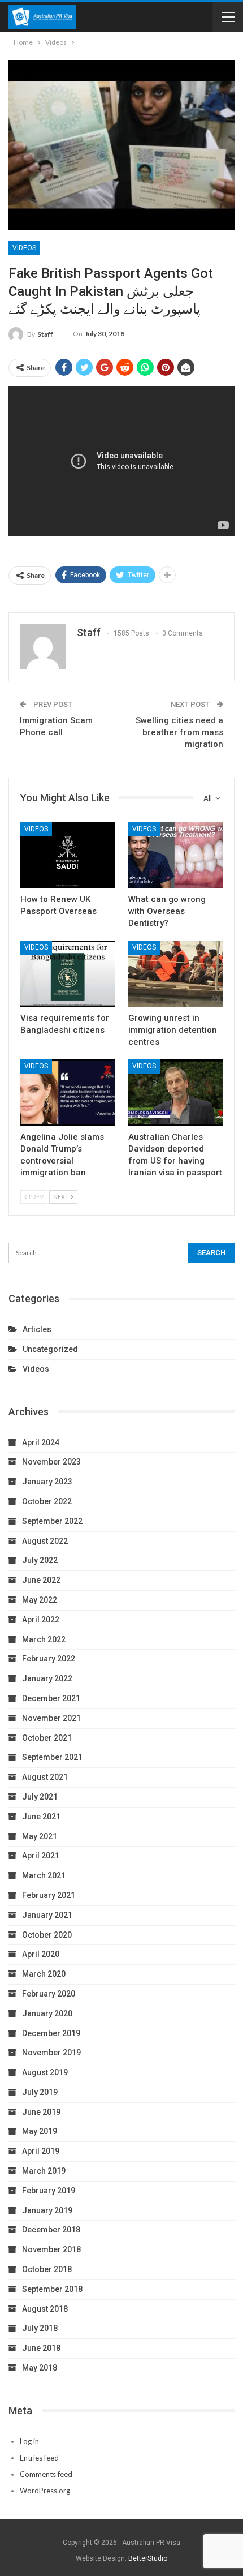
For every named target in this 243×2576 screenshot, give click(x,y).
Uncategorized (50, 1349)
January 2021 (47, 1915)
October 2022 (47, 1501)
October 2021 (47, 1738)
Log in (29, 2441)
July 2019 (40, 2092)
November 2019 (51, 2053)
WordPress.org (45, 2491)
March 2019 (44, 2171)
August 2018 (45, 2309)
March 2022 (44, 1639)
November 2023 (51, 1462)
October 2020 (47, 1935)
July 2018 (40, 2328)
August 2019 (45, 2072)
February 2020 (49, 1994)
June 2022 (41, 1580)
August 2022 (45, 1541)
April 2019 (41, 2151)
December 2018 (51, 2230)
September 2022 (52, 1521)
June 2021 (41, 1817)
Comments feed (46, 2474)
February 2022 (49, 1659)
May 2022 (40, 1600)
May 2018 (40, 2368)
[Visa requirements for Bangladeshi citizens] (68, 974)
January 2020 (47, 2013)
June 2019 (41, 2112)
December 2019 (51, 2033)
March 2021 (44, 1875)
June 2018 (41, 2348)
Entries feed (39, 2458)
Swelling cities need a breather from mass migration (179, 732)
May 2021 (40, 1836)
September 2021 (52, 1757)
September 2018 (52, 2289)
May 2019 (40, 2131)
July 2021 (40, 1797)
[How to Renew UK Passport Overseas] (68, 855)
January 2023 (47, 1482)
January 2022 (47, 1678)
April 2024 (41, 1442)
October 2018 (47, 2269)
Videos (24, 248)
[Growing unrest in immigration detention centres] (175, 974)
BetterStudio (148, 2558)
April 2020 (41, 1954)
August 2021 (45, 1777)
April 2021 (41, 1856)
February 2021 (49, 1895)
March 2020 (44, 1974)
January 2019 (47, 2210)
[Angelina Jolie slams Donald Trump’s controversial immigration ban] (68, 1092)
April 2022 (41, 1620)
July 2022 (40, 1560)
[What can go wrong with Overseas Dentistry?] (175, 855)
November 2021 (51, 1718)
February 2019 (49, 2191)
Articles (37, 1329)
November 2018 (51, 2249)
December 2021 (51, 1698)
